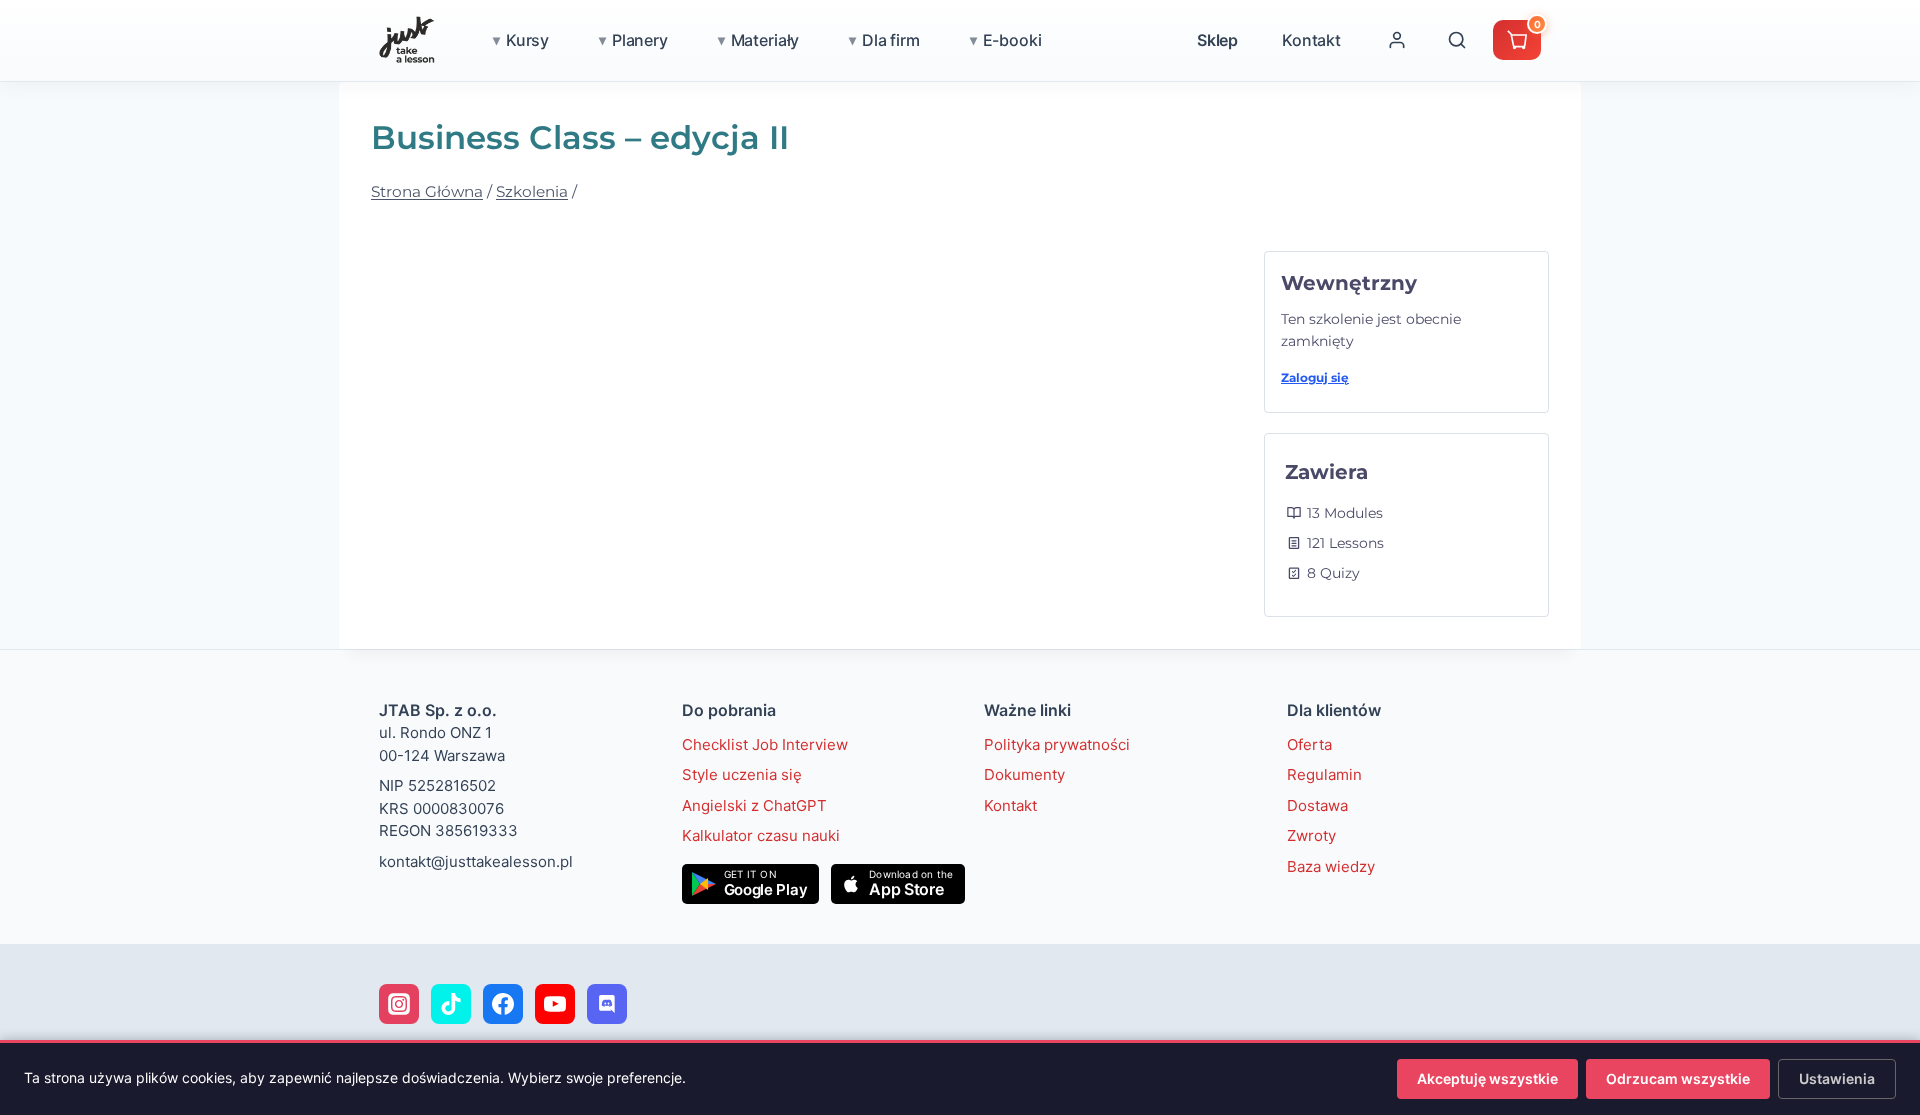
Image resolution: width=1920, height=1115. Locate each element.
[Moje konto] (1397, 40)
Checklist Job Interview (765, 744)
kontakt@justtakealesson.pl (476, 861)
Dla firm (891, 40)
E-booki (1012, 40)
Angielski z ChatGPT (754, 805)
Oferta (1309, 744)
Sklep (1217, 40)
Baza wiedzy (1331, 866)
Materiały (765, 40)
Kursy (527, 40)
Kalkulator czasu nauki (761, 835)
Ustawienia (1837, 1078)
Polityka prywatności (1057, 744)
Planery (640, 40)
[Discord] (607, 1004)
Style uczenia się (742, 774)
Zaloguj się (1315, 377)
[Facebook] (503, 1004)
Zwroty (1311, 835)
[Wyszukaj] (1457, 40)
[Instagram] (399, 1004)
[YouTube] (555, 1004)
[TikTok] (451, 1004)
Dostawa (1317, 805)
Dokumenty (1024, 774)
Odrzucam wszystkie (1678, 1078)
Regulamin (1324, 774)
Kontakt (1311, 40)
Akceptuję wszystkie (1487, 1078)
